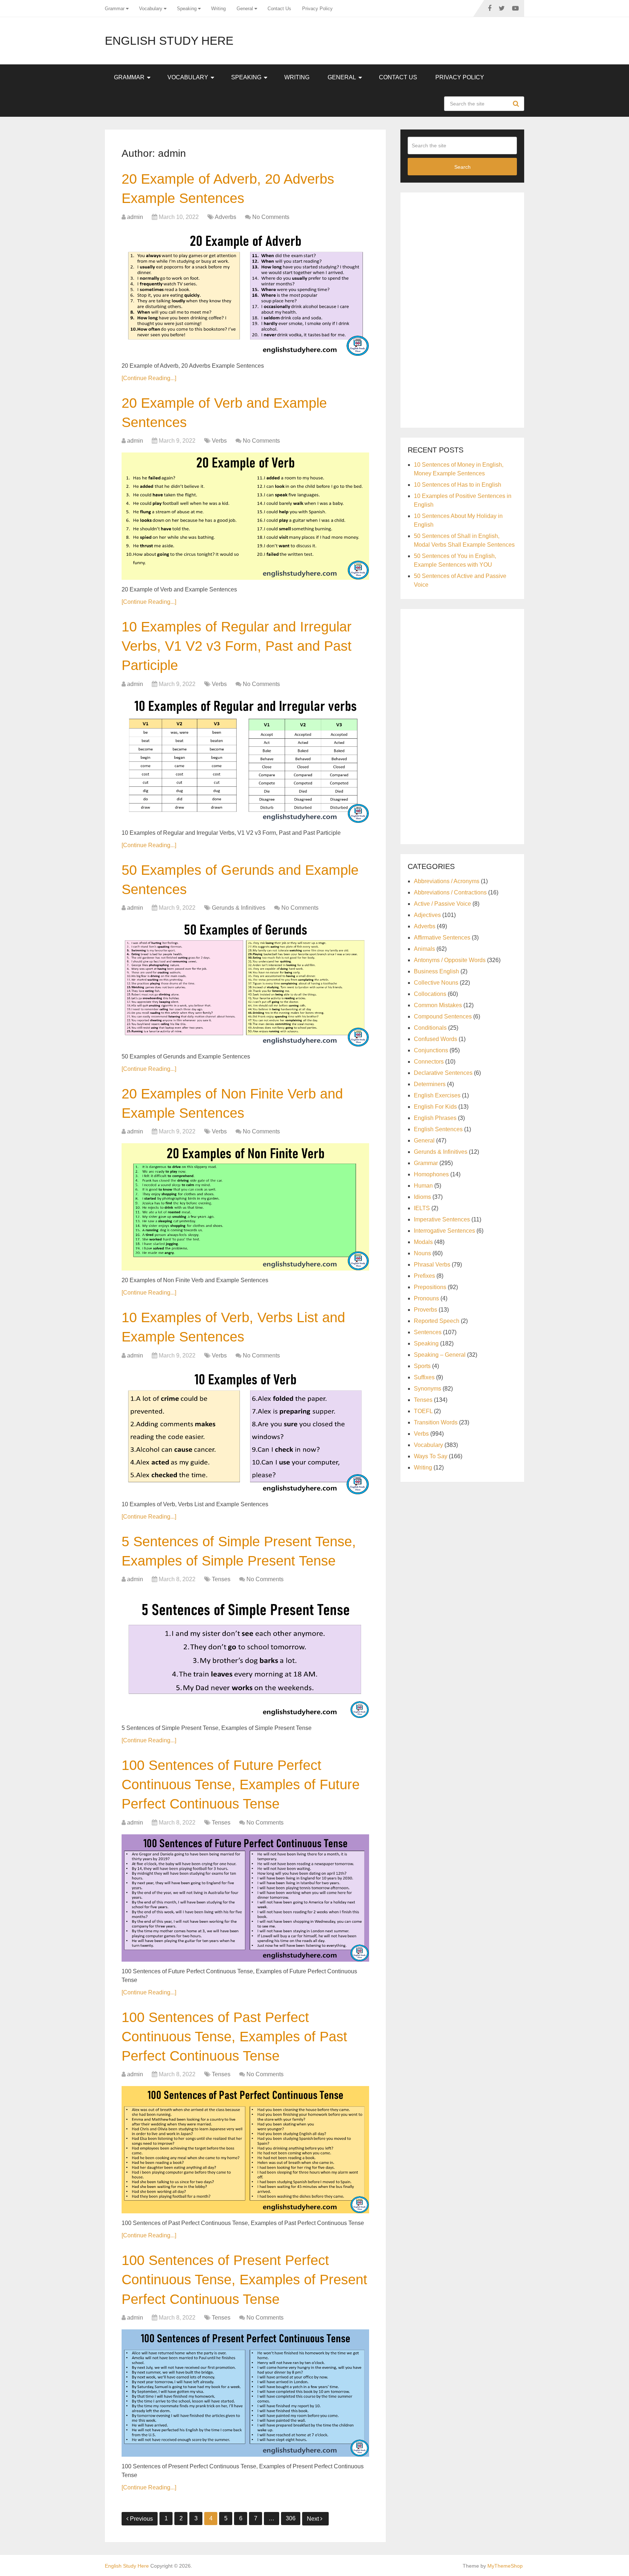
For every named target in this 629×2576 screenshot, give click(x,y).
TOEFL (423, 1411)
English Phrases (435, 1118)
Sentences (428, 1332)
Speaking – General (440, 1355)
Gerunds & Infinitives (239, 908)
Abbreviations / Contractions (450, 892)
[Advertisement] (462, 309)
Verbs (219, 441)
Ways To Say (431, 1456)
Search (517, 104)
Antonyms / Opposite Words (450, 960)
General (245, 9)
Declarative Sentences (443, 1073)
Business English (436, 971)
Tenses (221, 1579)
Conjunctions (431, 1050)
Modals (423, 1242)
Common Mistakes (438, 1005)
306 (291, 2518)
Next (314, 2519)
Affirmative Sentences (442, 938)
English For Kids (435, 1107)
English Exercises (437, 1095)
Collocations (430, 994)
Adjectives (427, 915)
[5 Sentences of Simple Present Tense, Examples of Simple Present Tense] (245, 1655)
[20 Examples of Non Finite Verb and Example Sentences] (245, 1207)
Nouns (422, 1253)
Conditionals (430, 1028)
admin (135, 217)
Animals (424, 949)
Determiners (430, 1084)
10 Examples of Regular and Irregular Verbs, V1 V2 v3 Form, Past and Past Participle (237, 646)
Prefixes (424, 1276)
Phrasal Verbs (432, 1265)
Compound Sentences (443, 1016)
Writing (218, 9)
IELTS (422, 1208)
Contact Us (279, 9)
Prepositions (430, 1287)
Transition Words (436, 1422)
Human (423, 1186)
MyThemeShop (505, 2566)
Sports (422, 1366)
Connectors (429, 1062)
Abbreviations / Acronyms (447, 881)
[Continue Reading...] (149, 378)
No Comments (271, 217)
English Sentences (438, 1129)
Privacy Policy (317, 9)
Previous (141, 2519)
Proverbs (426, 1310)
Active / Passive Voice (442, 904)
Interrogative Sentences (444, 1231)
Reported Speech (437, 1321)
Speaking (187, 9)
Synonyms (428, 1389)
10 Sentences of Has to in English (458, 485)
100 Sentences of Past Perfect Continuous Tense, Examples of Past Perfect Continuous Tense (234, 2037)
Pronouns (426, 1298)
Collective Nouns (436, 983)
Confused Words (436, 1039)
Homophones (431, 1174)
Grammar (115, 9)
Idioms (422, 1197)
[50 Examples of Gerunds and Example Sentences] (245, 983)
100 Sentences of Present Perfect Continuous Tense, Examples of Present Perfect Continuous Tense (244, 2280)
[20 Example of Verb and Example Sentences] (245, 516)
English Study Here (169, 41)
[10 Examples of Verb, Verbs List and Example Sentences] (245, 1431)
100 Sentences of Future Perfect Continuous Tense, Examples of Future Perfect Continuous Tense (241, 1785)
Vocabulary (151, 9)
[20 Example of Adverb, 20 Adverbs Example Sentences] (245, 292)
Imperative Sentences (442, 1219)
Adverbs (226, 217)
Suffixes (424, 1377)
